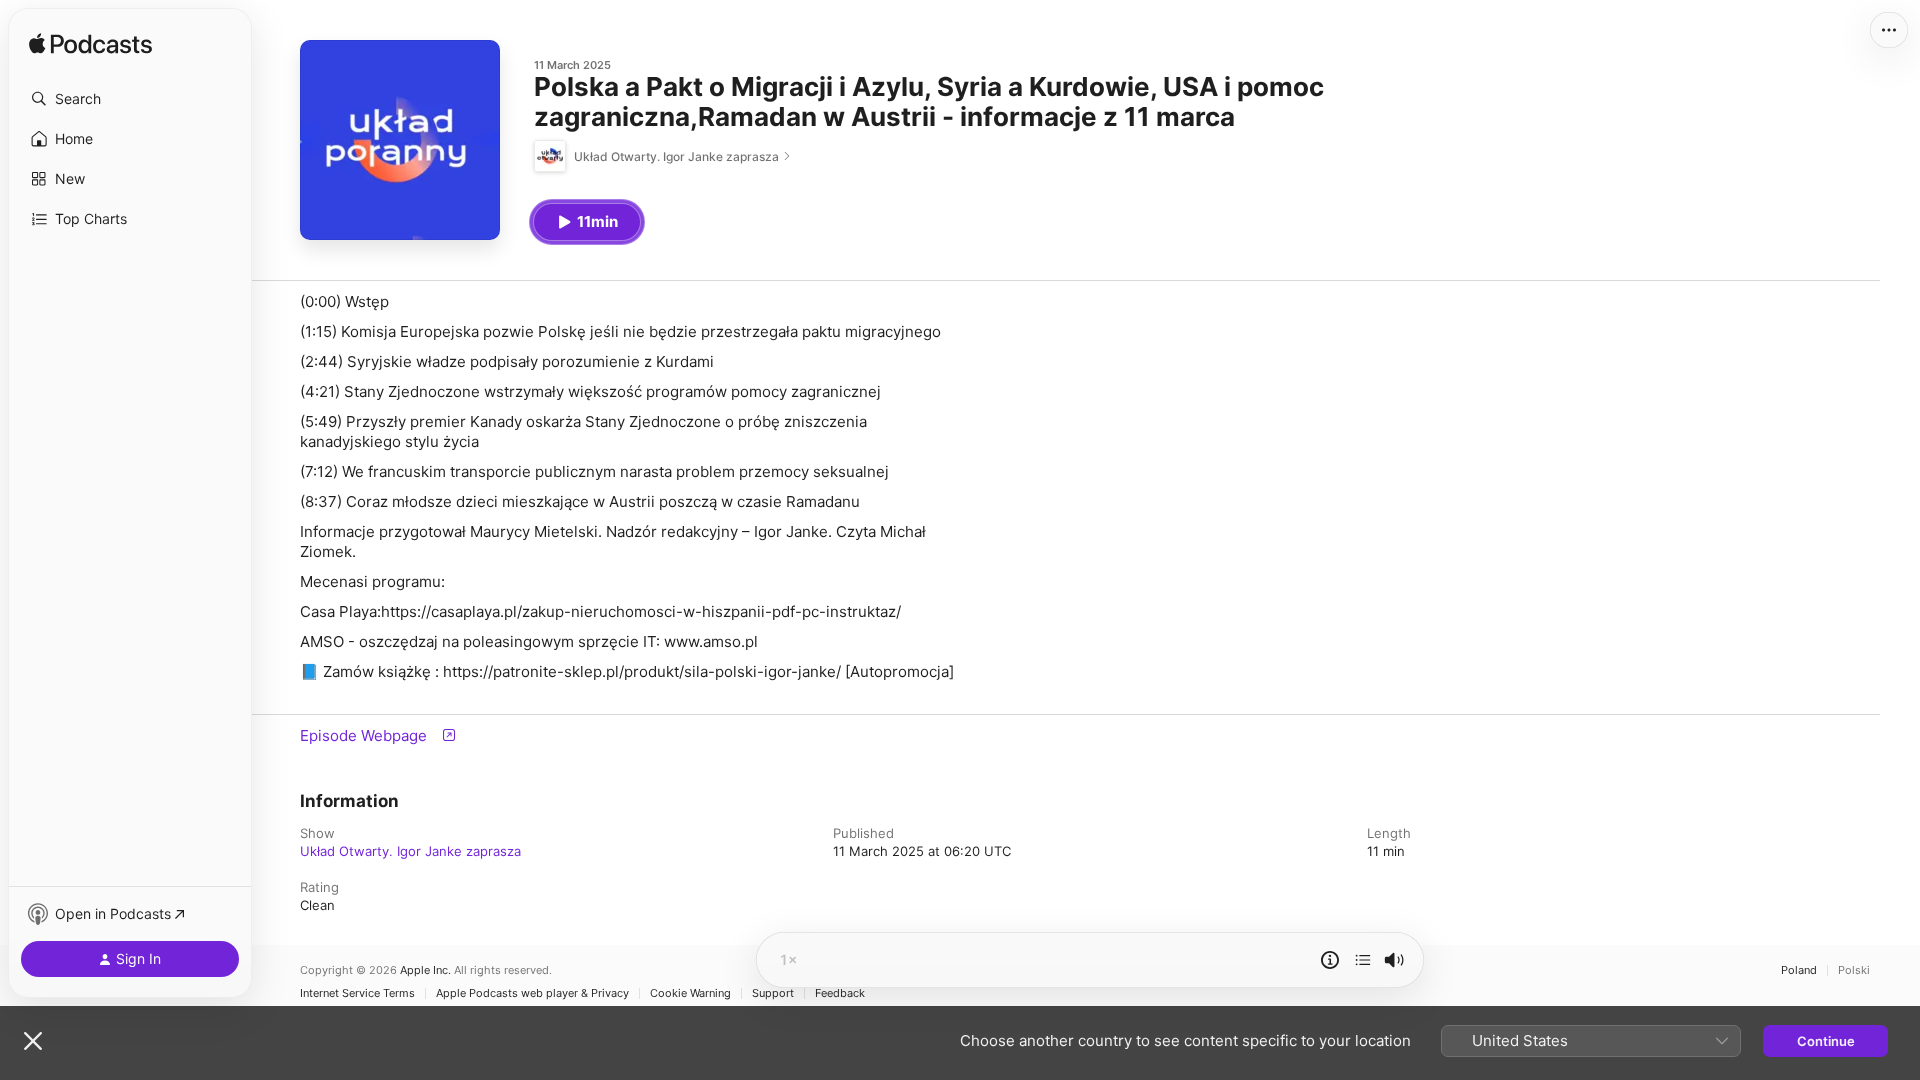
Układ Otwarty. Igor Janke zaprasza (410, 851)
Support (773, 993)
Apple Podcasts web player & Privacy (532, 993)
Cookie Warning (690, 993)
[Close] (33, 1041)
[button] (130, 99)
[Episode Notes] (1330, 960)
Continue (1826, 1041)
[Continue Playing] (1363, 960)
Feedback (840, 993)
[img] (90, 45)
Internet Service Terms (357, 993)
